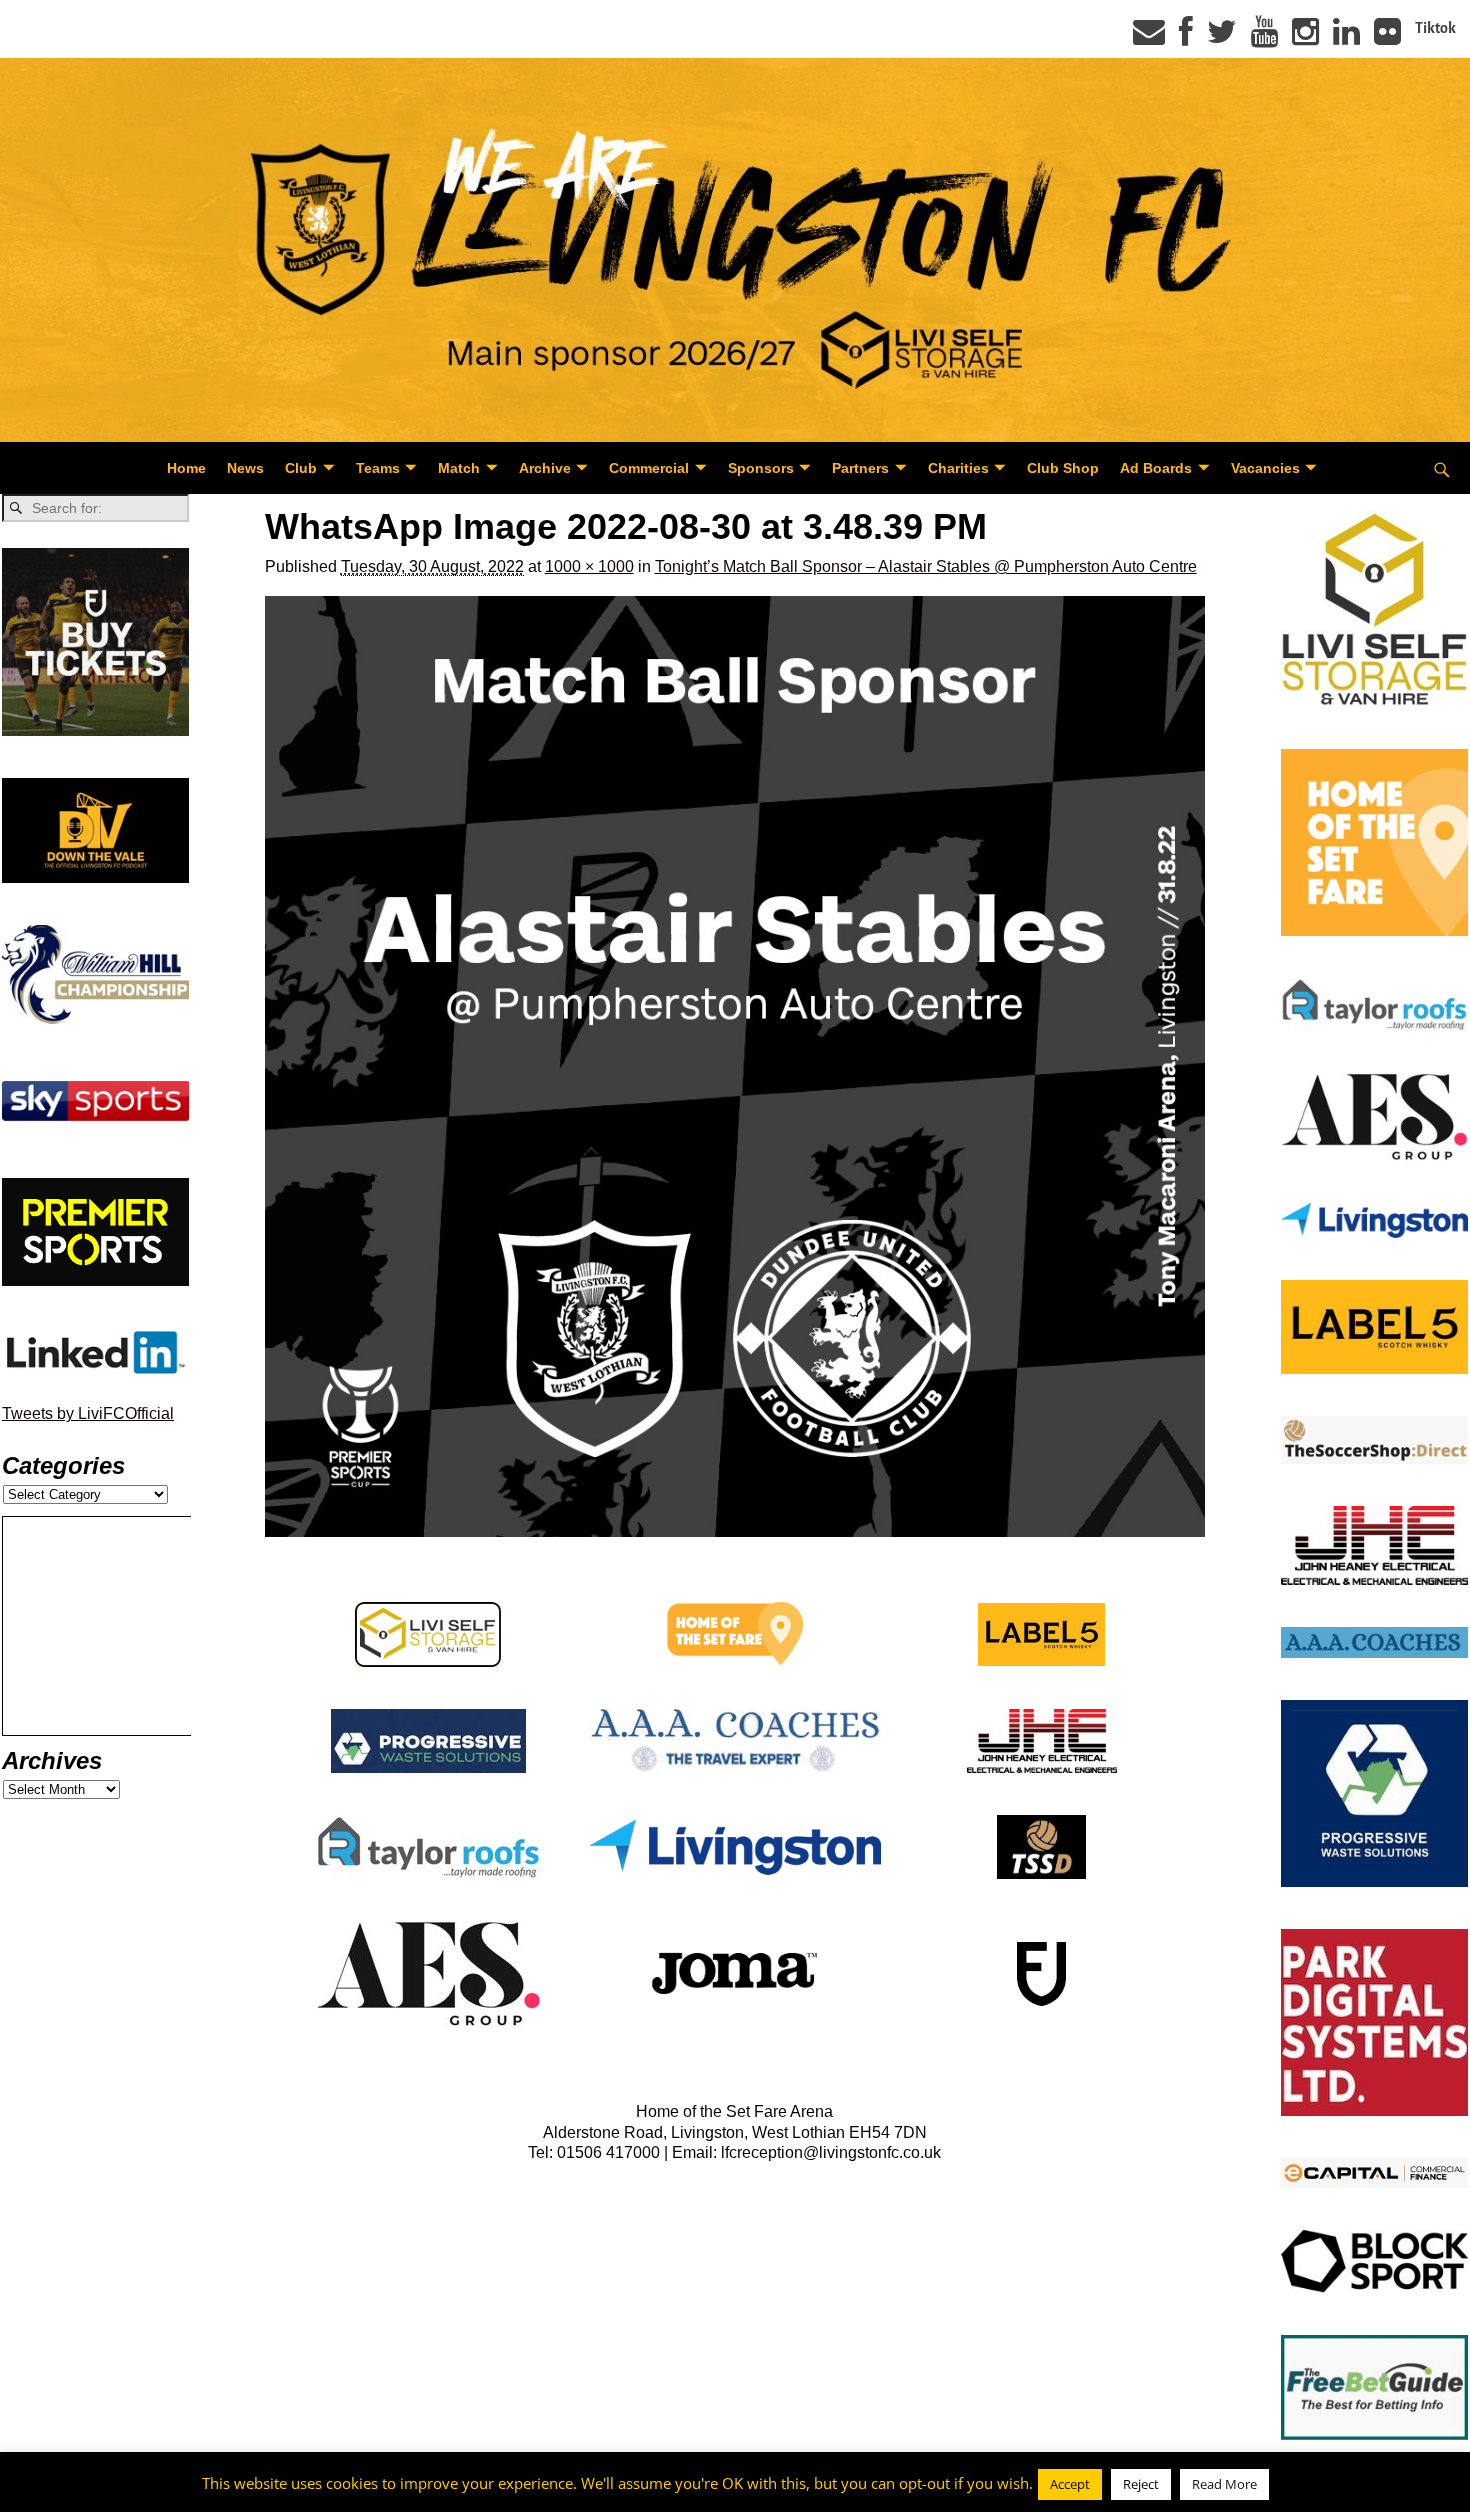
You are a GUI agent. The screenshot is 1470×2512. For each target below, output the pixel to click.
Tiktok (1435, 28)
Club (301, 468)
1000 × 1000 (589, 566)
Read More (1224, 2484)
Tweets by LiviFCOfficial (88, 1413)
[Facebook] (1186, 38)
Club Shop (1063, 468)
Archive (545, 468)
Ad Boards (1156, 468)
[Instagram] (1305, 38)
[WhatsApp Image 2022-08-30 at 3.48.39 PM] (735, 1066)
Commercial (649, 468)
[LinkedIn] (1346, 38)
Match (459, 468)
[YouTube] (1264, 38)
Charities (958, 468)
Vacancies (1265, 468)
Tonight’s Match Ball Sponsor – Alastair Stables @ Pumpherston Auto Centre (926, 566)
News (245, 468)
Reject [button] (1141, 2484)
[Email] (1149, 38)
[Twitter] (1222, 38)
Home (186, 468)
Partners (860, 468)
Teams (378, 468)
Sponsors (761, 468)
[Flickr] (1387, 38)
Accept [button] (1070, 2484)
